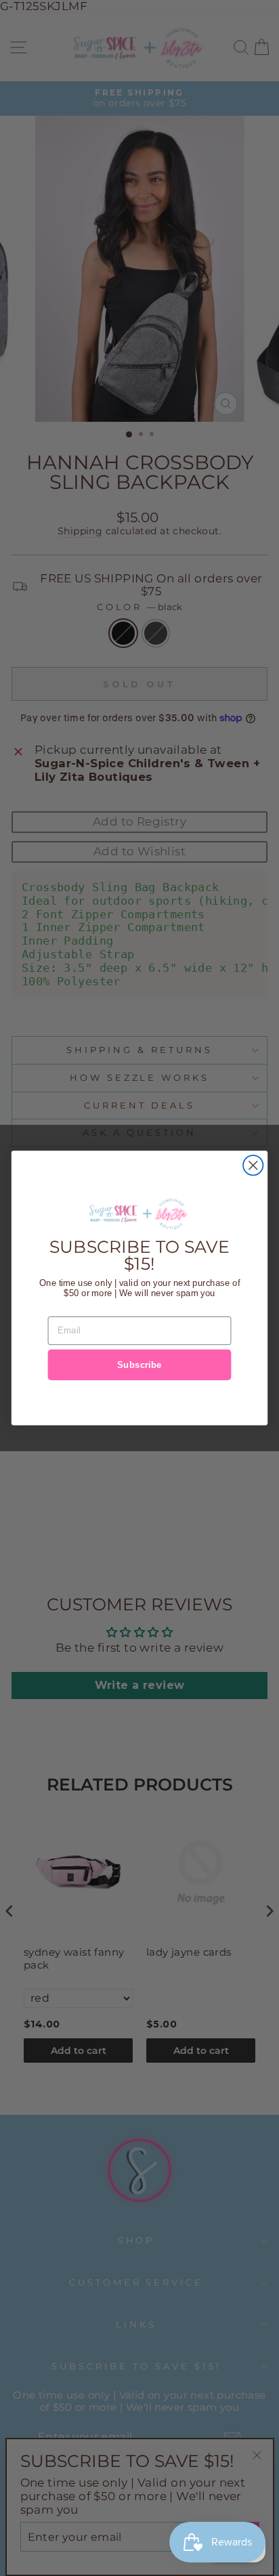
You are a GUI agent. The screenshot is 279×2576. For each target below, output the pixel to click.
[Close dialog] (253, 1165)
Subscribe (139, 1365)
